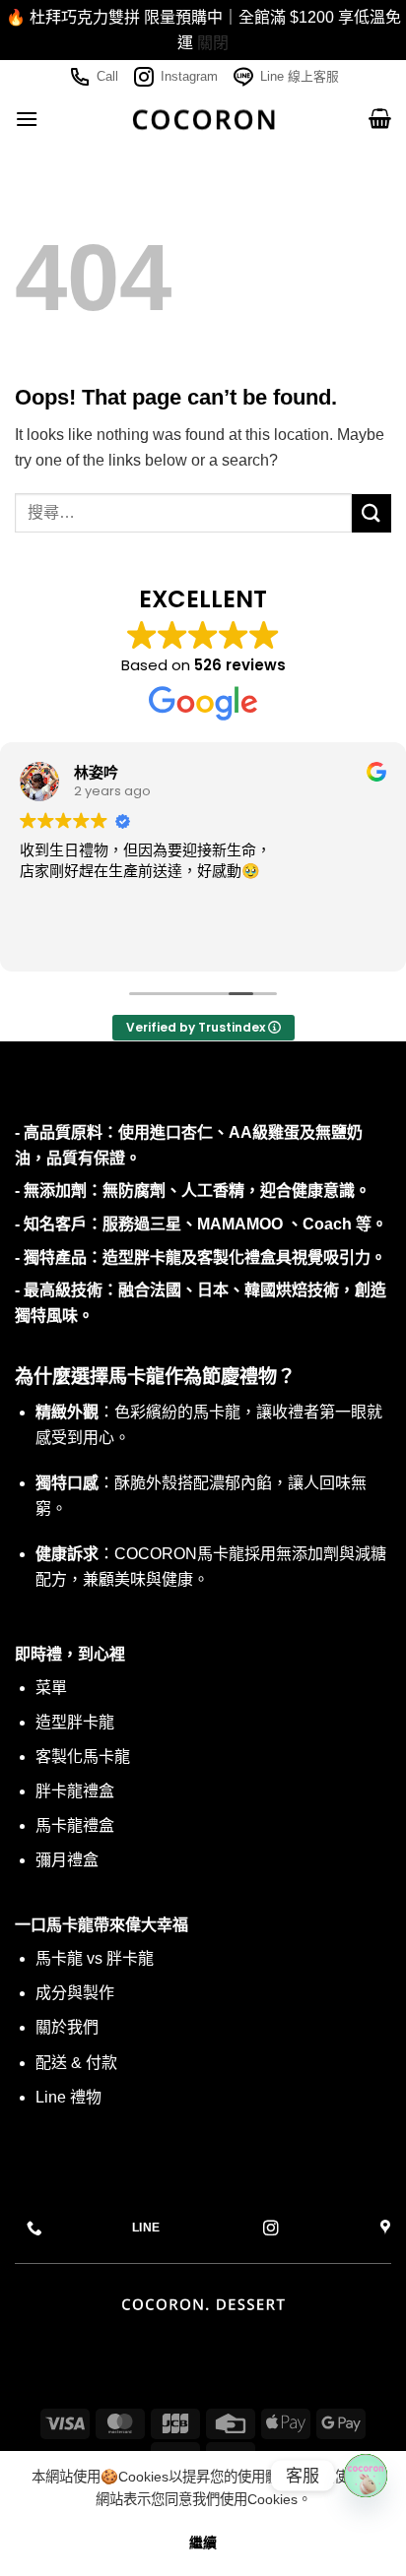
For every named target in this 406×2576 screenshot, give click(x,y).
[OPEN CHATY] (366, 2476)
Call (107, 76)
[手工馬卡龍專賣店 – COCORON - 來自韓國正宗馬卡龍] (203, 119)
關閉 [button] (213, 43)
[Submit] (372, 513)
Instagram (189, 76)
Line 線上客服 (300, 76)
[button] (27, 119)
